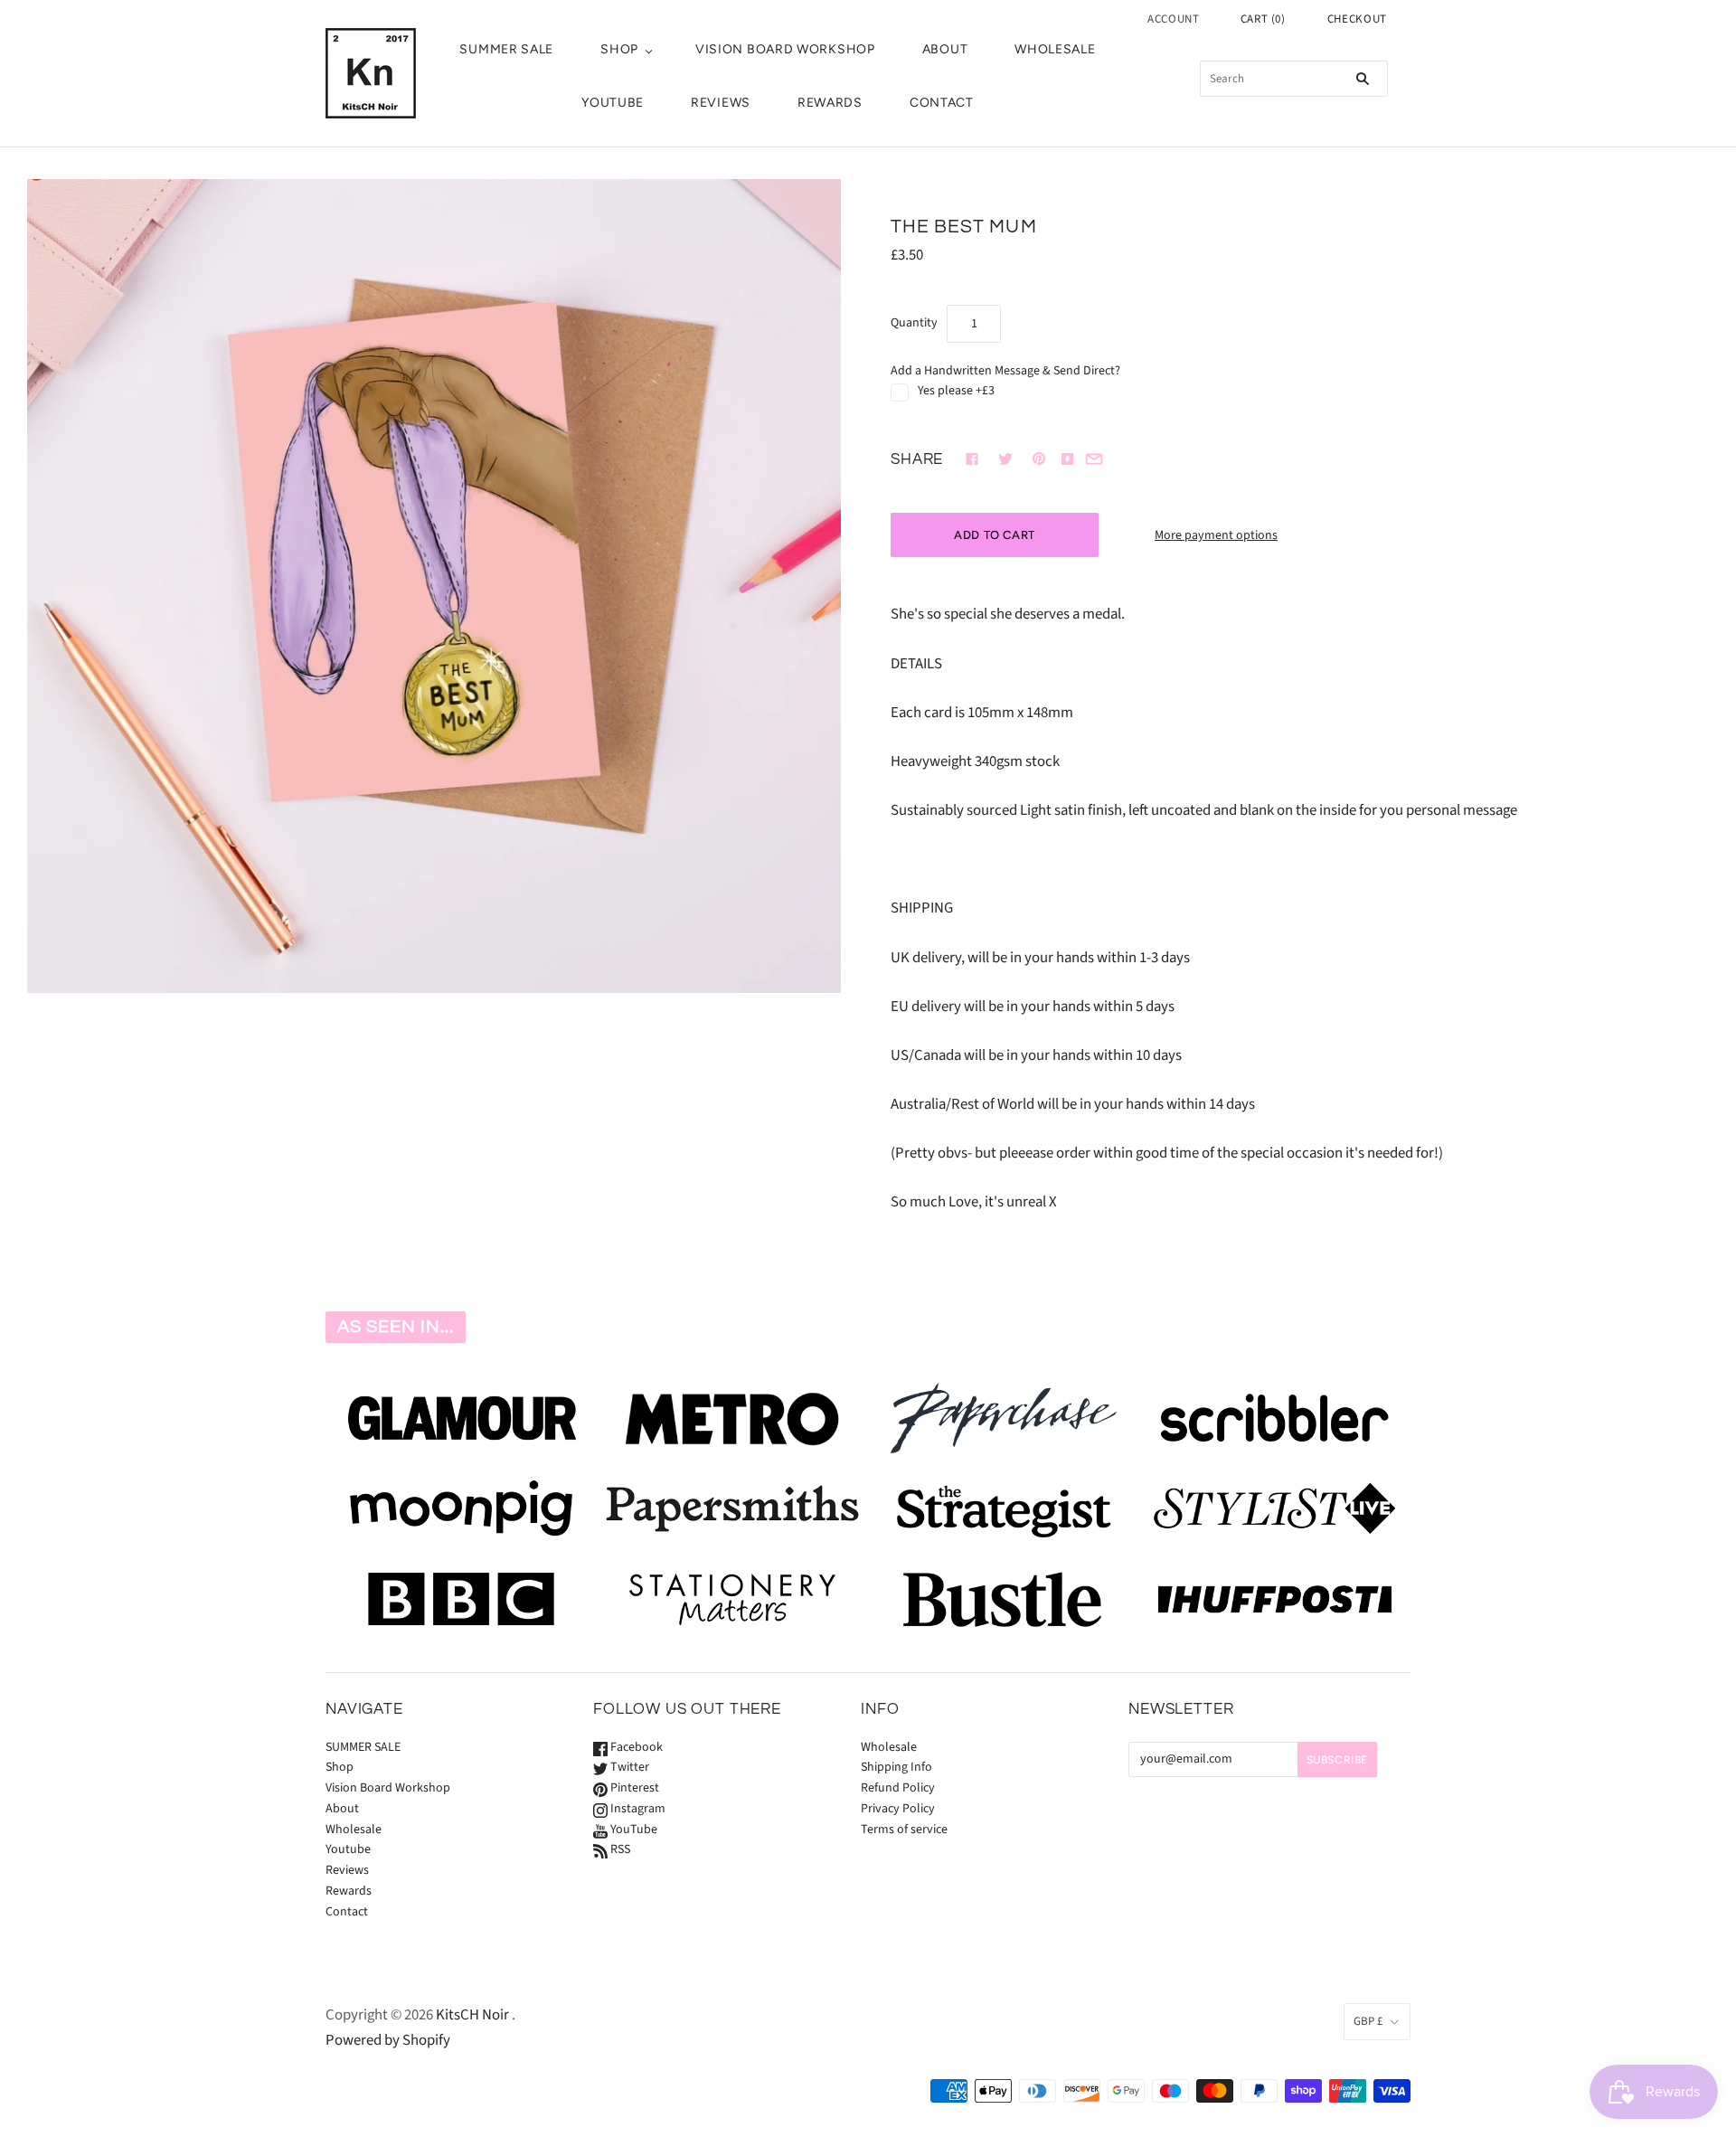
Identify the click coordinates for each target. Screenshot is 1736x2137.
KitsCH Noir (472, 2015)
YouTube (632, 1830)
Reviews (721, 103)
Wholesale (1055, 49)
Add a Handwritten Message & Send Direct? (1005, 371)
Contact (942, 103)
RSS (619, 1849)
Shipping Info (896, 1767)
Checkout (1357, 19)
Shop (619, 49)
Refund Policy (898, 1788)
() (1263, 19)
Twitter (628, 1767)
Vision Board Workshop (785, 49)
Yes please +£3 (956, 391)
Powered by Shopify (388, 2040)
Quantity (914, 323)
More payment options (1216, 535)
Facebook (635, 1747)
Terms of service (904, 1830)
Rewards (830, 103)
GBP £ (1368, 2021)
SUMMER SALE (506, 49)
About (945, 49)
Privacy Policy (898, 1809)
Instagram (637, 1809)
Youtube (613, 103)
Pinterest (633, 1788)
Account (1174, 19)
